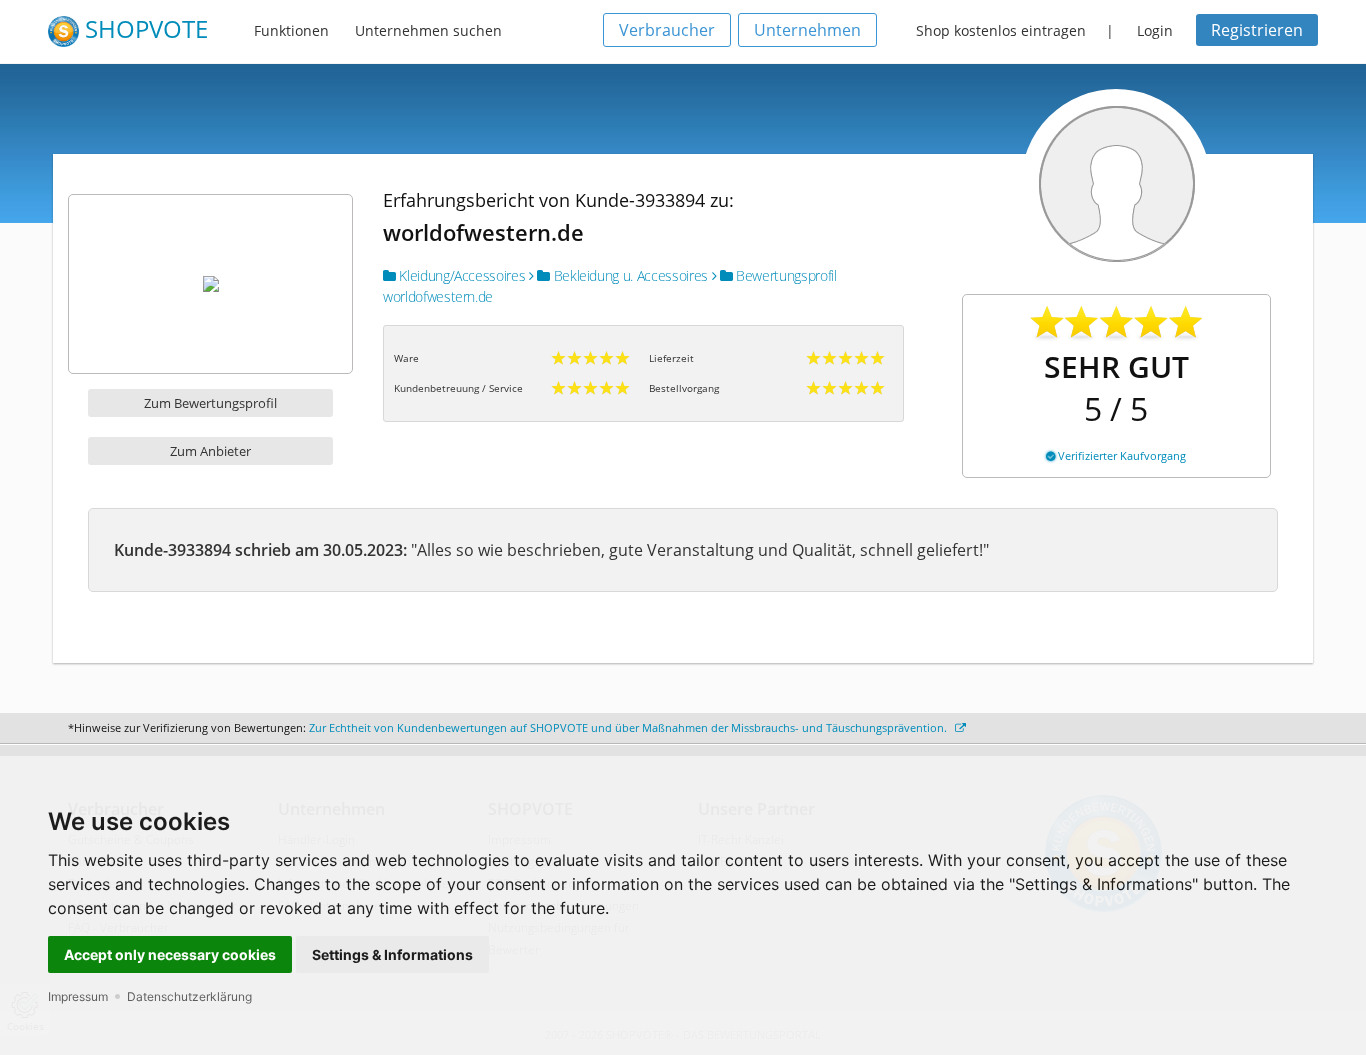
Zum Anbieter (210, 451)
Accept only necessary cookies (170, 954)
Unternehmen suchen (428, 30)
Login (1155, 30)
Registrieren (1257, 30)
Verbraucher (667, 30)
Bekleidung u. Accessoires (629, 275)
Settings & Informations (392, 954)
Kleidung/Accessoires (460, 275)
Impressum (78, 996)
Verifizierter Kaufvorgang (1120, 455)
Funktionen (291, 30)
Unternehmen (807, 30)
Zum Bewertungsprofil (210, 403)
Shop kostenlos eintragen (1001, 30)
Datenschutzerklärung (189, 996)
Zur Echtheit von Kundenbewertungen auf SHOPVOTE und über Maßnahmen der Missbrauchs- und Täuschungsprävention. (629, 727)
